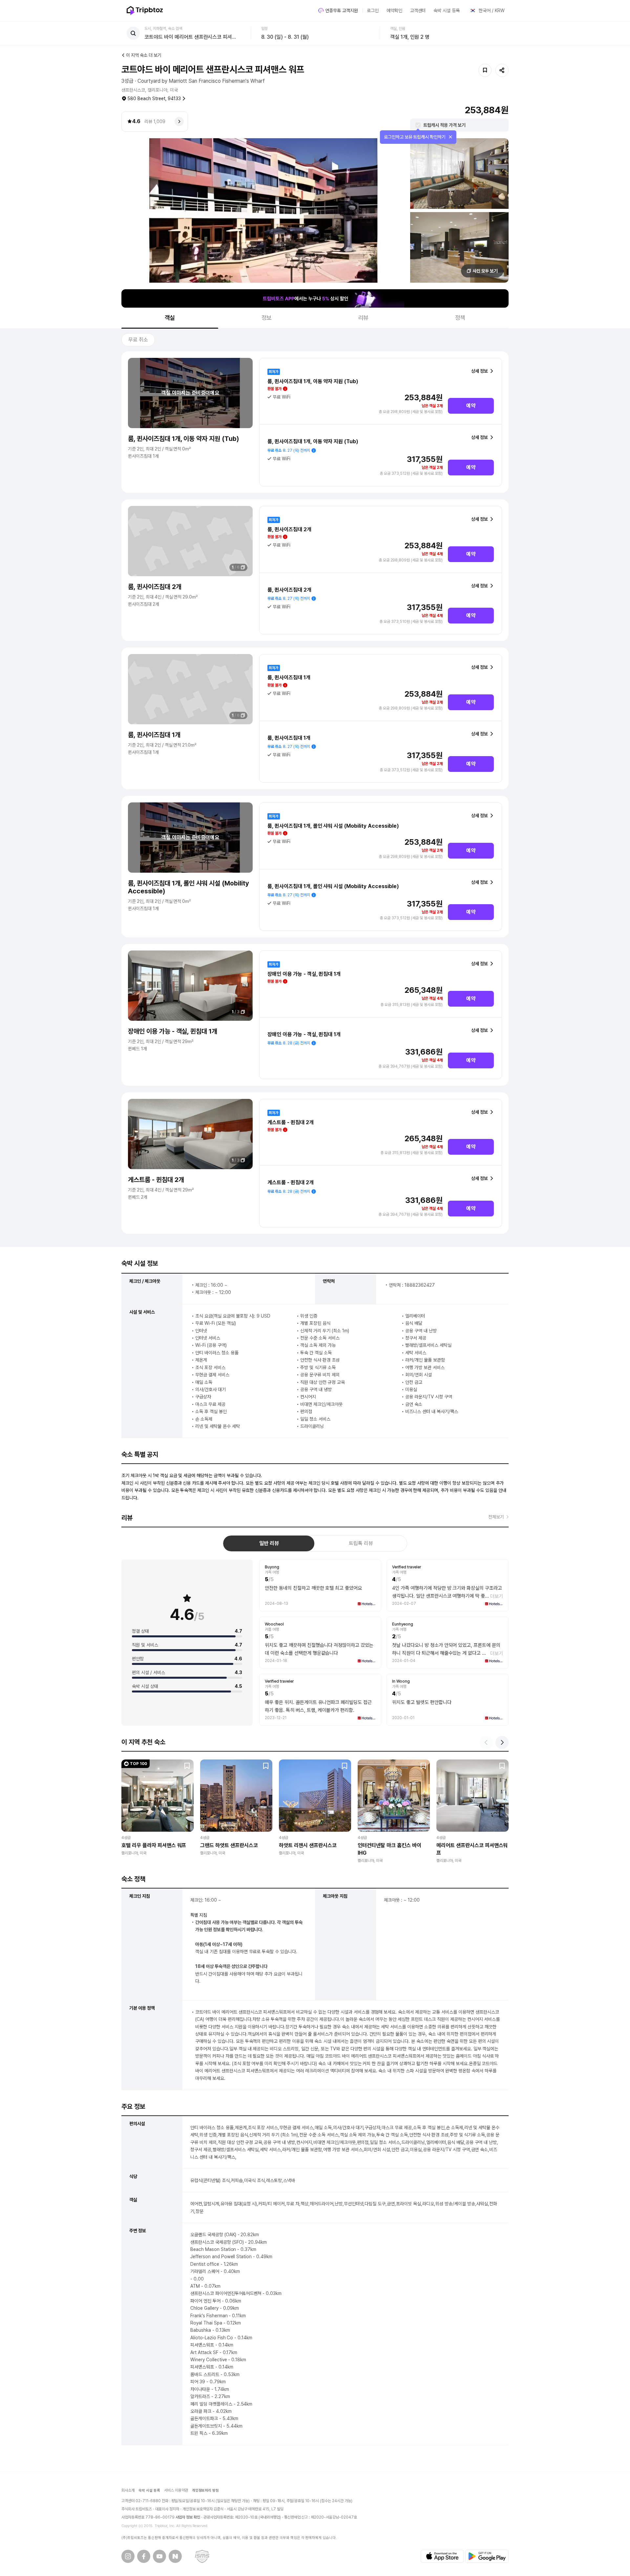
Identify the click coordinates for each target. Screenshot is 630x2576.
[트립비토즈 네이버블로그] (175, 2556)
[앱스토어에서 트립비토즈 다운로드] (442, 2556)
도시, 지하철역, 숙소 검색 (163, 29)
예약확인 (394, 11)
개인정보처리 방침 (206, 2490)
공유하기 (502, 70)
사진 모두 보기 (485, 271)
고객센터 (418, 11)
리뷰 (364, 318)
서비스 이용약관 (176, 2490)
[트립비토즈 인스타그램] (128, 2556)
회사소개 (128, 2490)
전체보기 (496, 1517)
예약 (471, 406)
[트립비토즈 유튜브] (159, 2556)
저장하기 (485, 70)
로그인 (373, 11)
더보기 (497, 1596)
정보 (267, 318)
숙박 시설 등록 (447, 11)
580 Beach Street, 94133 (154, 98)
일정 (264, 29)
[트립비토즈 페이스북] (144, 2556)
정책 (460, 318)
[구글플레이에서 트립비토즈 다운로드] (487, 2556)
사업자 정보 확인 (188, 2517)
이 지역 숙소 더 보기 (144, 55)
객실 (170, 318)
